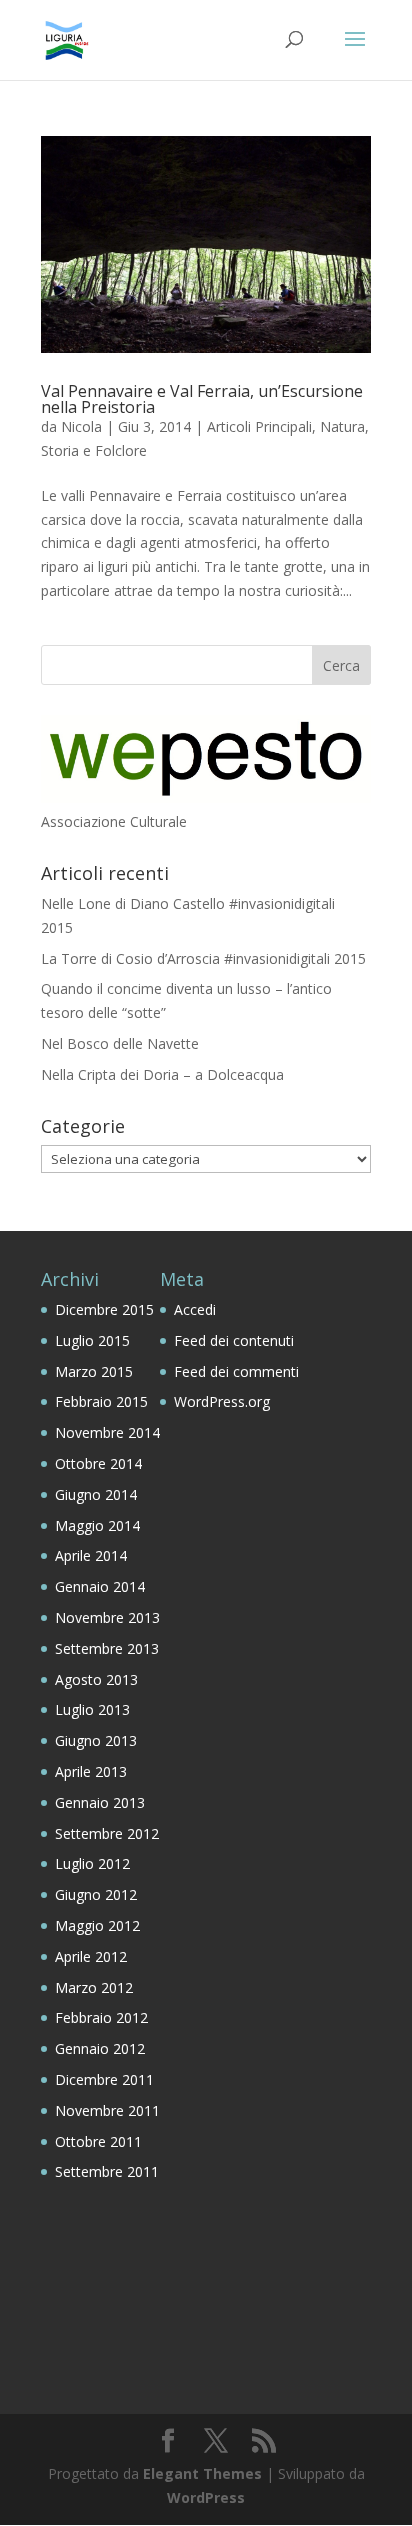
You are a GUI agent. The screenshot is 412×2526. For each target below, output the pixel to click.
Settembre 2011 (107, 2171)
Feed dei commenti (236, 1371)
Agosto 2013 (96, 1679)
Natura (342, 426)
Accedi (195, 1309)
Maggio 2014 (97, 1525)
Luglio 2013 (92, 1709)
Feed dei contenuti (234, 1340)
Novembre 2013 (107, 1617)
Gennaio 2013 (100, 1802)
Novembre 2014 (107, 1432)
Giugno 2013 (96, 1740)
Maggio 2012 (97, 1925)
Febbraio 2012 (101, 2017)
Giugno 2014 (96, 1494)
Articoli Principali (259, 426)
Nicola (81, 426)
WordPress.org (222, 1401)
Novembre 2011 (107, 2110)
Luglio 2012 (92, 1863)
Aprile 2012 (91, 1956)
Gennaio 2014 (100, 1586)
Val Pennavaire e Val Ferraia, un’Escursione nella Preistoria (202, 399)
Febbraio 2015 (101, 1401)
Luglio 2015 (92, 1340)
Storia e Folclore (94, 450)
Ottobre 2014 (98, 1463)
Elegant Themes (202, 2473)
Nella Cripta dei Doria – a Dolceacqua (162, 1074)
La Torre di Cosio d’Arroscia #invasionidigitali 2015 (203, 958)
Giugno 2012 (96, 1894)
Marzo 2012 (94, 1987)
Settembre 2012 (107, 1833)
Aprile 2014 (91, 1555)
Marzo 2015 (94, 1371)
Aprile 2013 (91, 1771)
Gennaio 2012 (100, 2048)
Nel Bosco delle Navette (120, 1043)
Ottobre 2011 (98, 2141)
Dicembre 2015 (104, 1309)
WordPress (206, 2497)
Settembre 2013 (107, 1648)
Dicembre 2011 (104, 2079)
